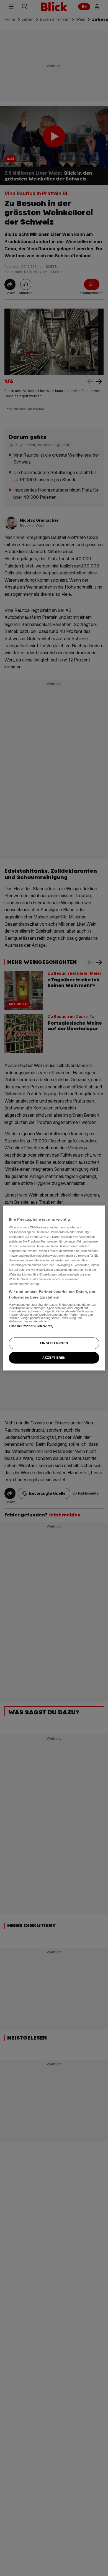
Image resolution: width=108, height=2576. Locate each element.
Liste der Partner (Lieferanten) (31, 1326)
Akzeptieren (54, 1357)
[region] (54, 1288)
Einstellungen (54, 1343)
